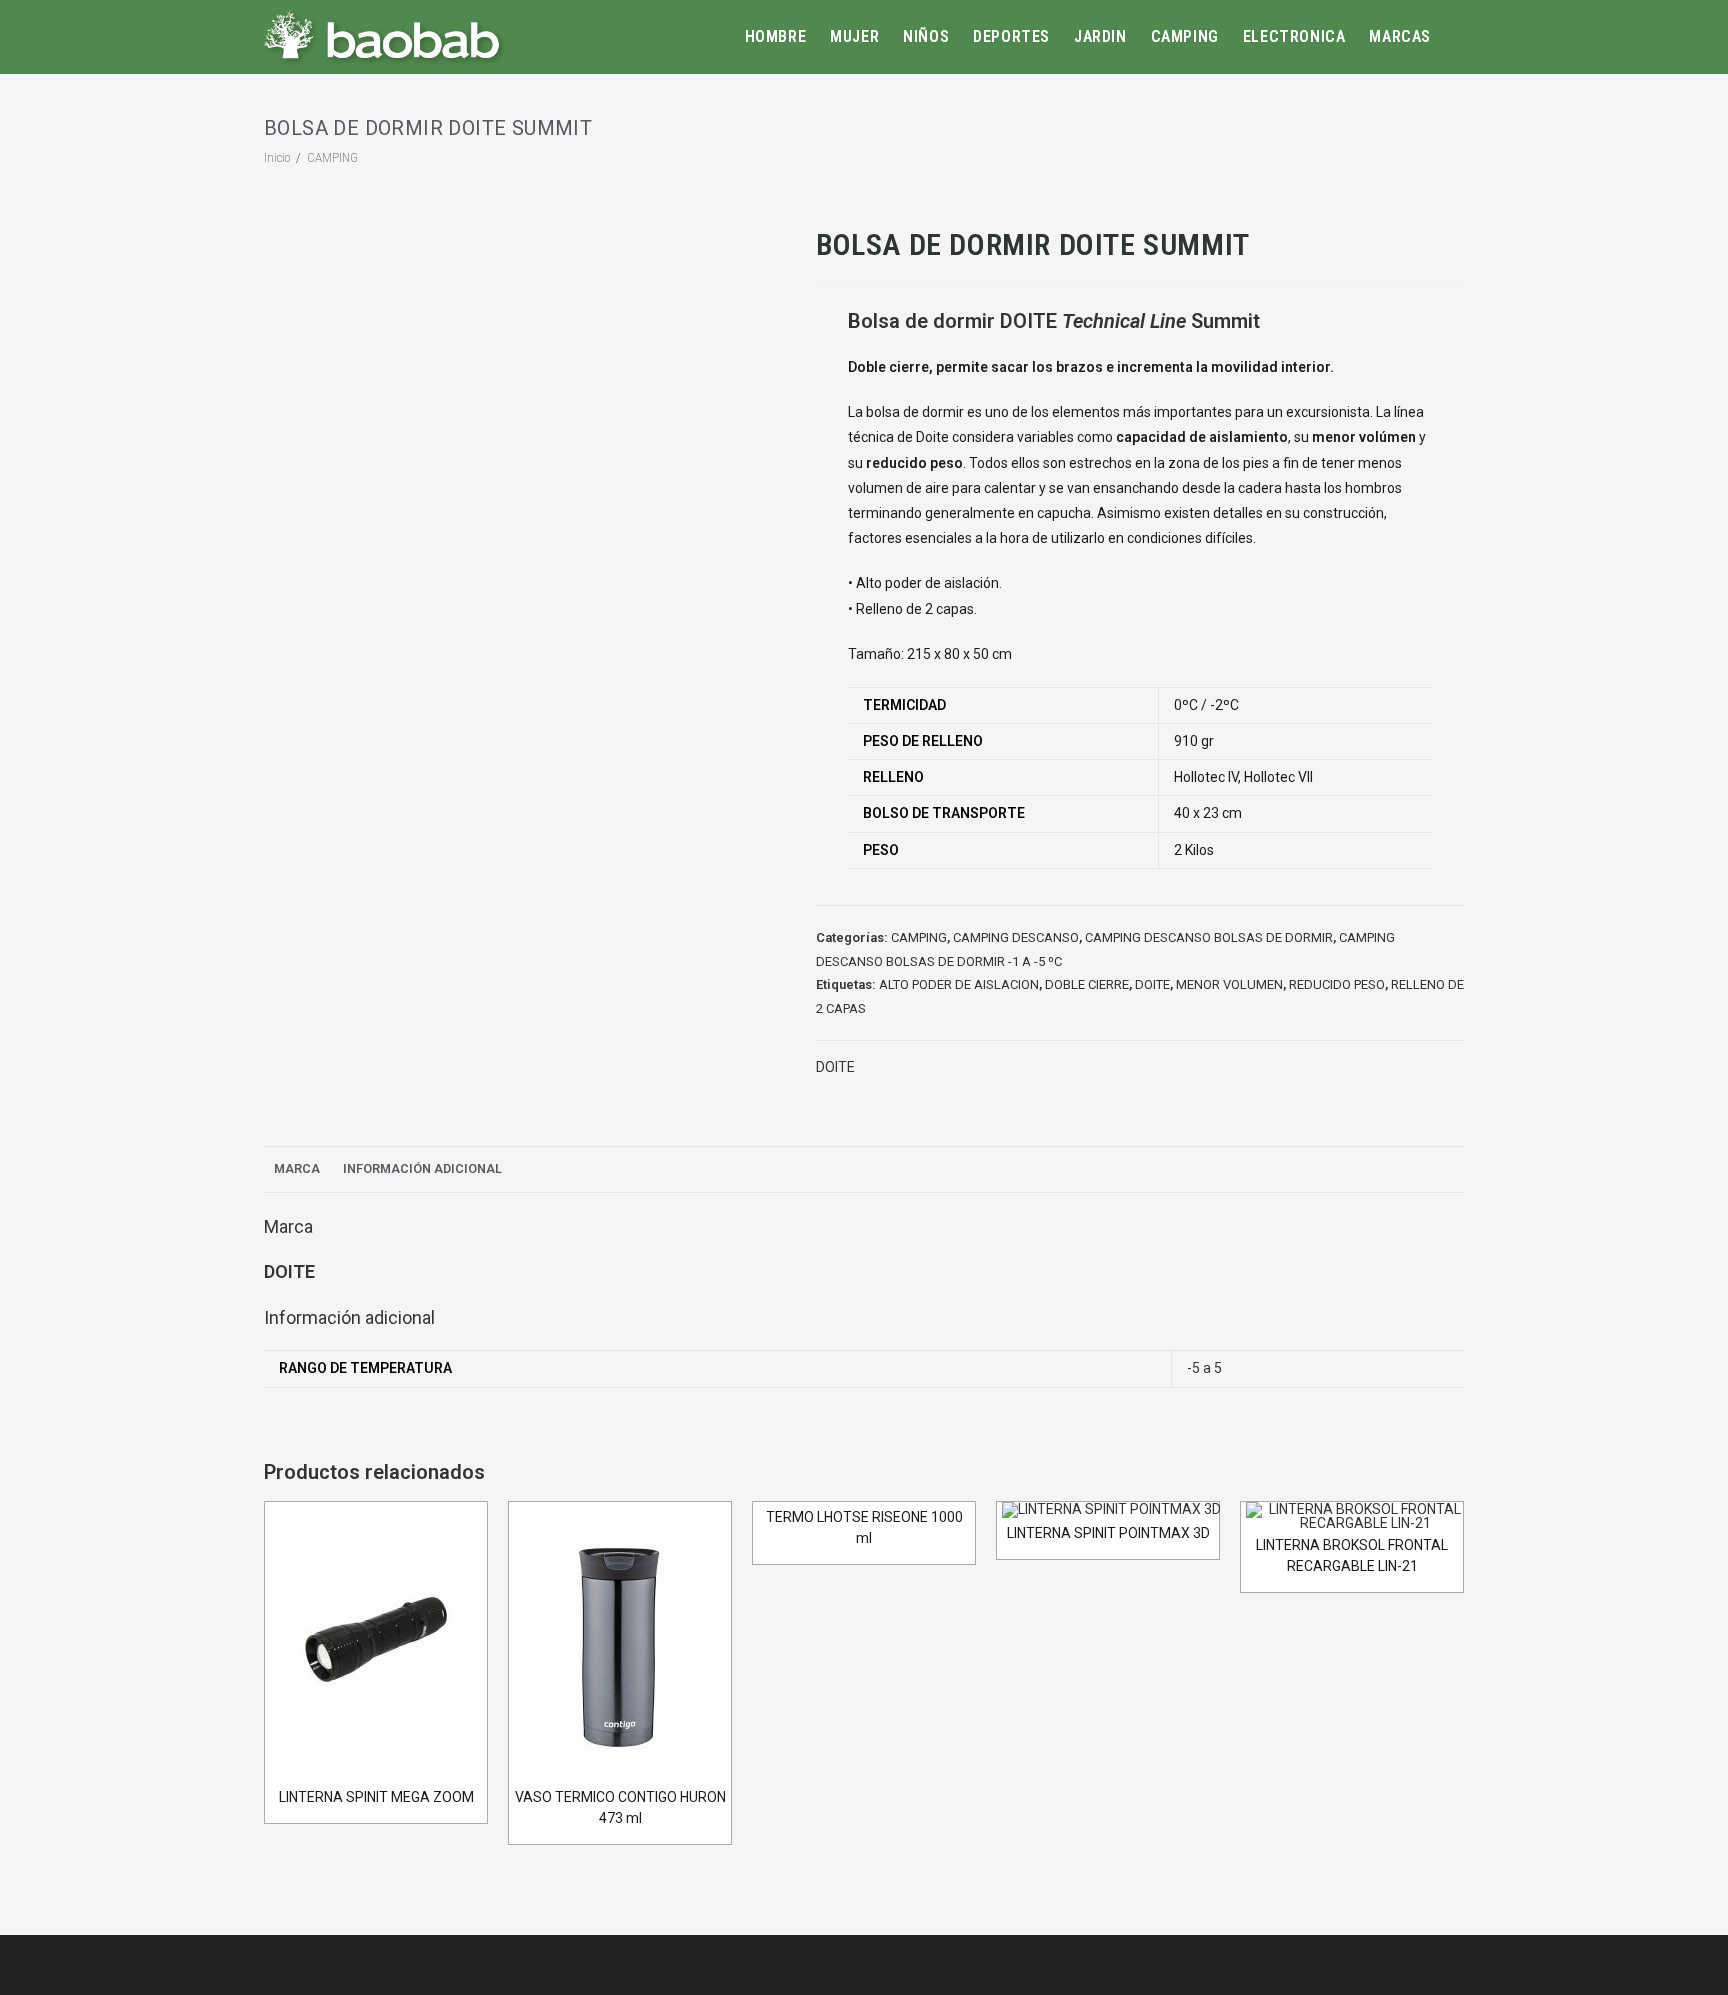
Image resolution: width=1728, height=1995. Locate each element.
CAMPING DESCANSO (1016, 937)
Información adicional (422, 1168)
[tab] (297, 1169)
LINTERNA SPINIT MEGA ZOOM (376, 1797)
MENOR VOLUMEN (1229, 984)
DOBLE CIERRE (1087, 984)
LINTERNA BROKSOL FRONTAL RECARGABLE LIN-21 (1352, 1555)
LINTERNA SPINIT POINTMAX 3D (1108, 1533)
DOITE (1152, 984)
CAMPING (919, 937)
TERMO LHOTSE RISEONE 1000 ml (864, 1527)
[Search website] (1461, 37)
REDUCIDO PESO (1337, 984)
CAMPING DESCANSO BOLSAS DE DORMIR (1209, 937)
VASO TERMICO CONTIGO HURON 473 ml (620, 1807)
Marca (297, 1168)
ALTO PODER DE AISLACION (959, 984)
